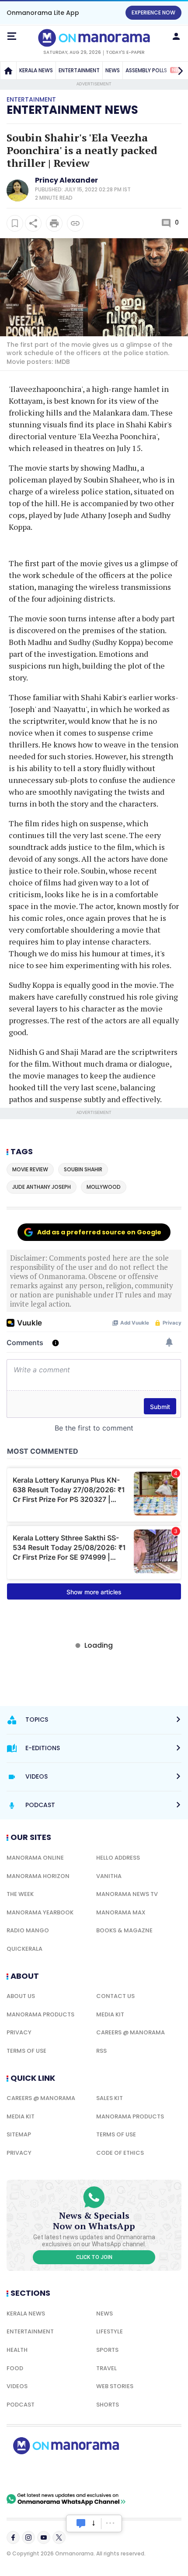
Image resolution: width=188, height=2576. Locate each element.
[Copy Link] (75, 223)
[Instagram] (28, 2537)
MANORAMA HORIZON (38, 1876)
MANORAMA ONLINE (35, 1858)
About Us (21, 1996)
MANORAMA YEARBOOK (40, 1912)
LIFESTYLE (110, 2331)
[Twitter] (59, 2537)
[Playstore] (35, 2474)
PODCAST (21, 2405)
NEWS (113, 70)
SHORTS (108, 2405)
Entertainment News (72, 110)
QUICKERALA (24, 1949)
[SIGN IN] (176, 36)
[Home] (8, 70)
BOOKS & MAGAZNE (124, 1930)
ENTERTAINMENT (79, 70)
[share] (33, 223)
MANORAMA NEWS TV (127, 1894)
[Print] (54, 223)
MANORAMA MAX (121, 1912)
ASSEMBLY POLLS (154, 70)
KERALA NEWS (36, 70)
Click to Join (94, 2257)
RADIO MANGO (28, 1930)
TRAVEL (106, 2368)
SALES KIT (110, 2098)
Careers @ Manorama (131, 2032)
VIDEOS (17, 2386)
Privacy (19, 2032)
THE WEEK (20, 1894)
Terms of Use (26, 2051)
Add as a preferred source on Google (99, 1232)
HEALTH (17, 2350)
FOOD (15, 2368)
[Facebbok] (13, 2537)
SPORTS (107, 2350)
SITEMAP (19, 2134)
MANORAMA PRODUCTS (40, 2014)
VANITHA (109, 1876)
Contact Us (115, 1996)
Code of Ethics (120, 2153)
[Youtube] (44, 2537)
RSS (101, 2051)
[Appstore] (96, 2474)
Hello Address (118, 1858)
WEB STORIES (115, 2386)
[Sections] (12, 36)
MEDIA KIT (110, 2014)
